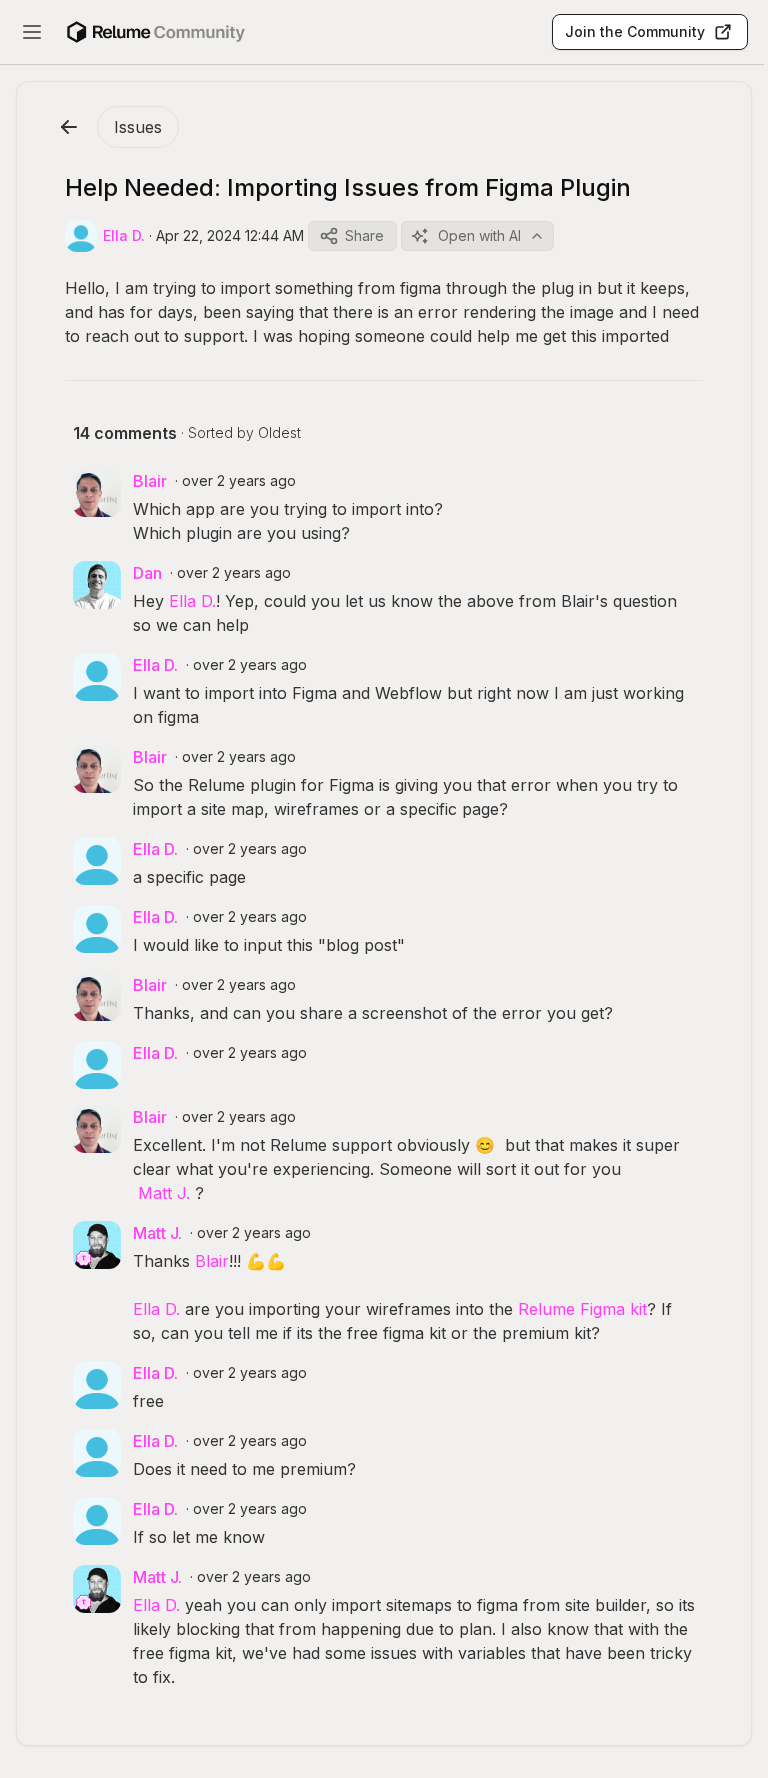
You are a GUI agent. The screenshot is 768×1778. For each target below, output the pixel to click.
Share (364, 235)
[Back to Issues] (69, 127)
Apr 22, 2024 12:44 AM (230, 235)
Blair (212, 1261)
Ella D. (192, 601)
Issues (138, 127)
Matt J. (164, 1193)
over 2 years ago (239, 480)
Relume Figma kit (582, 1309)
